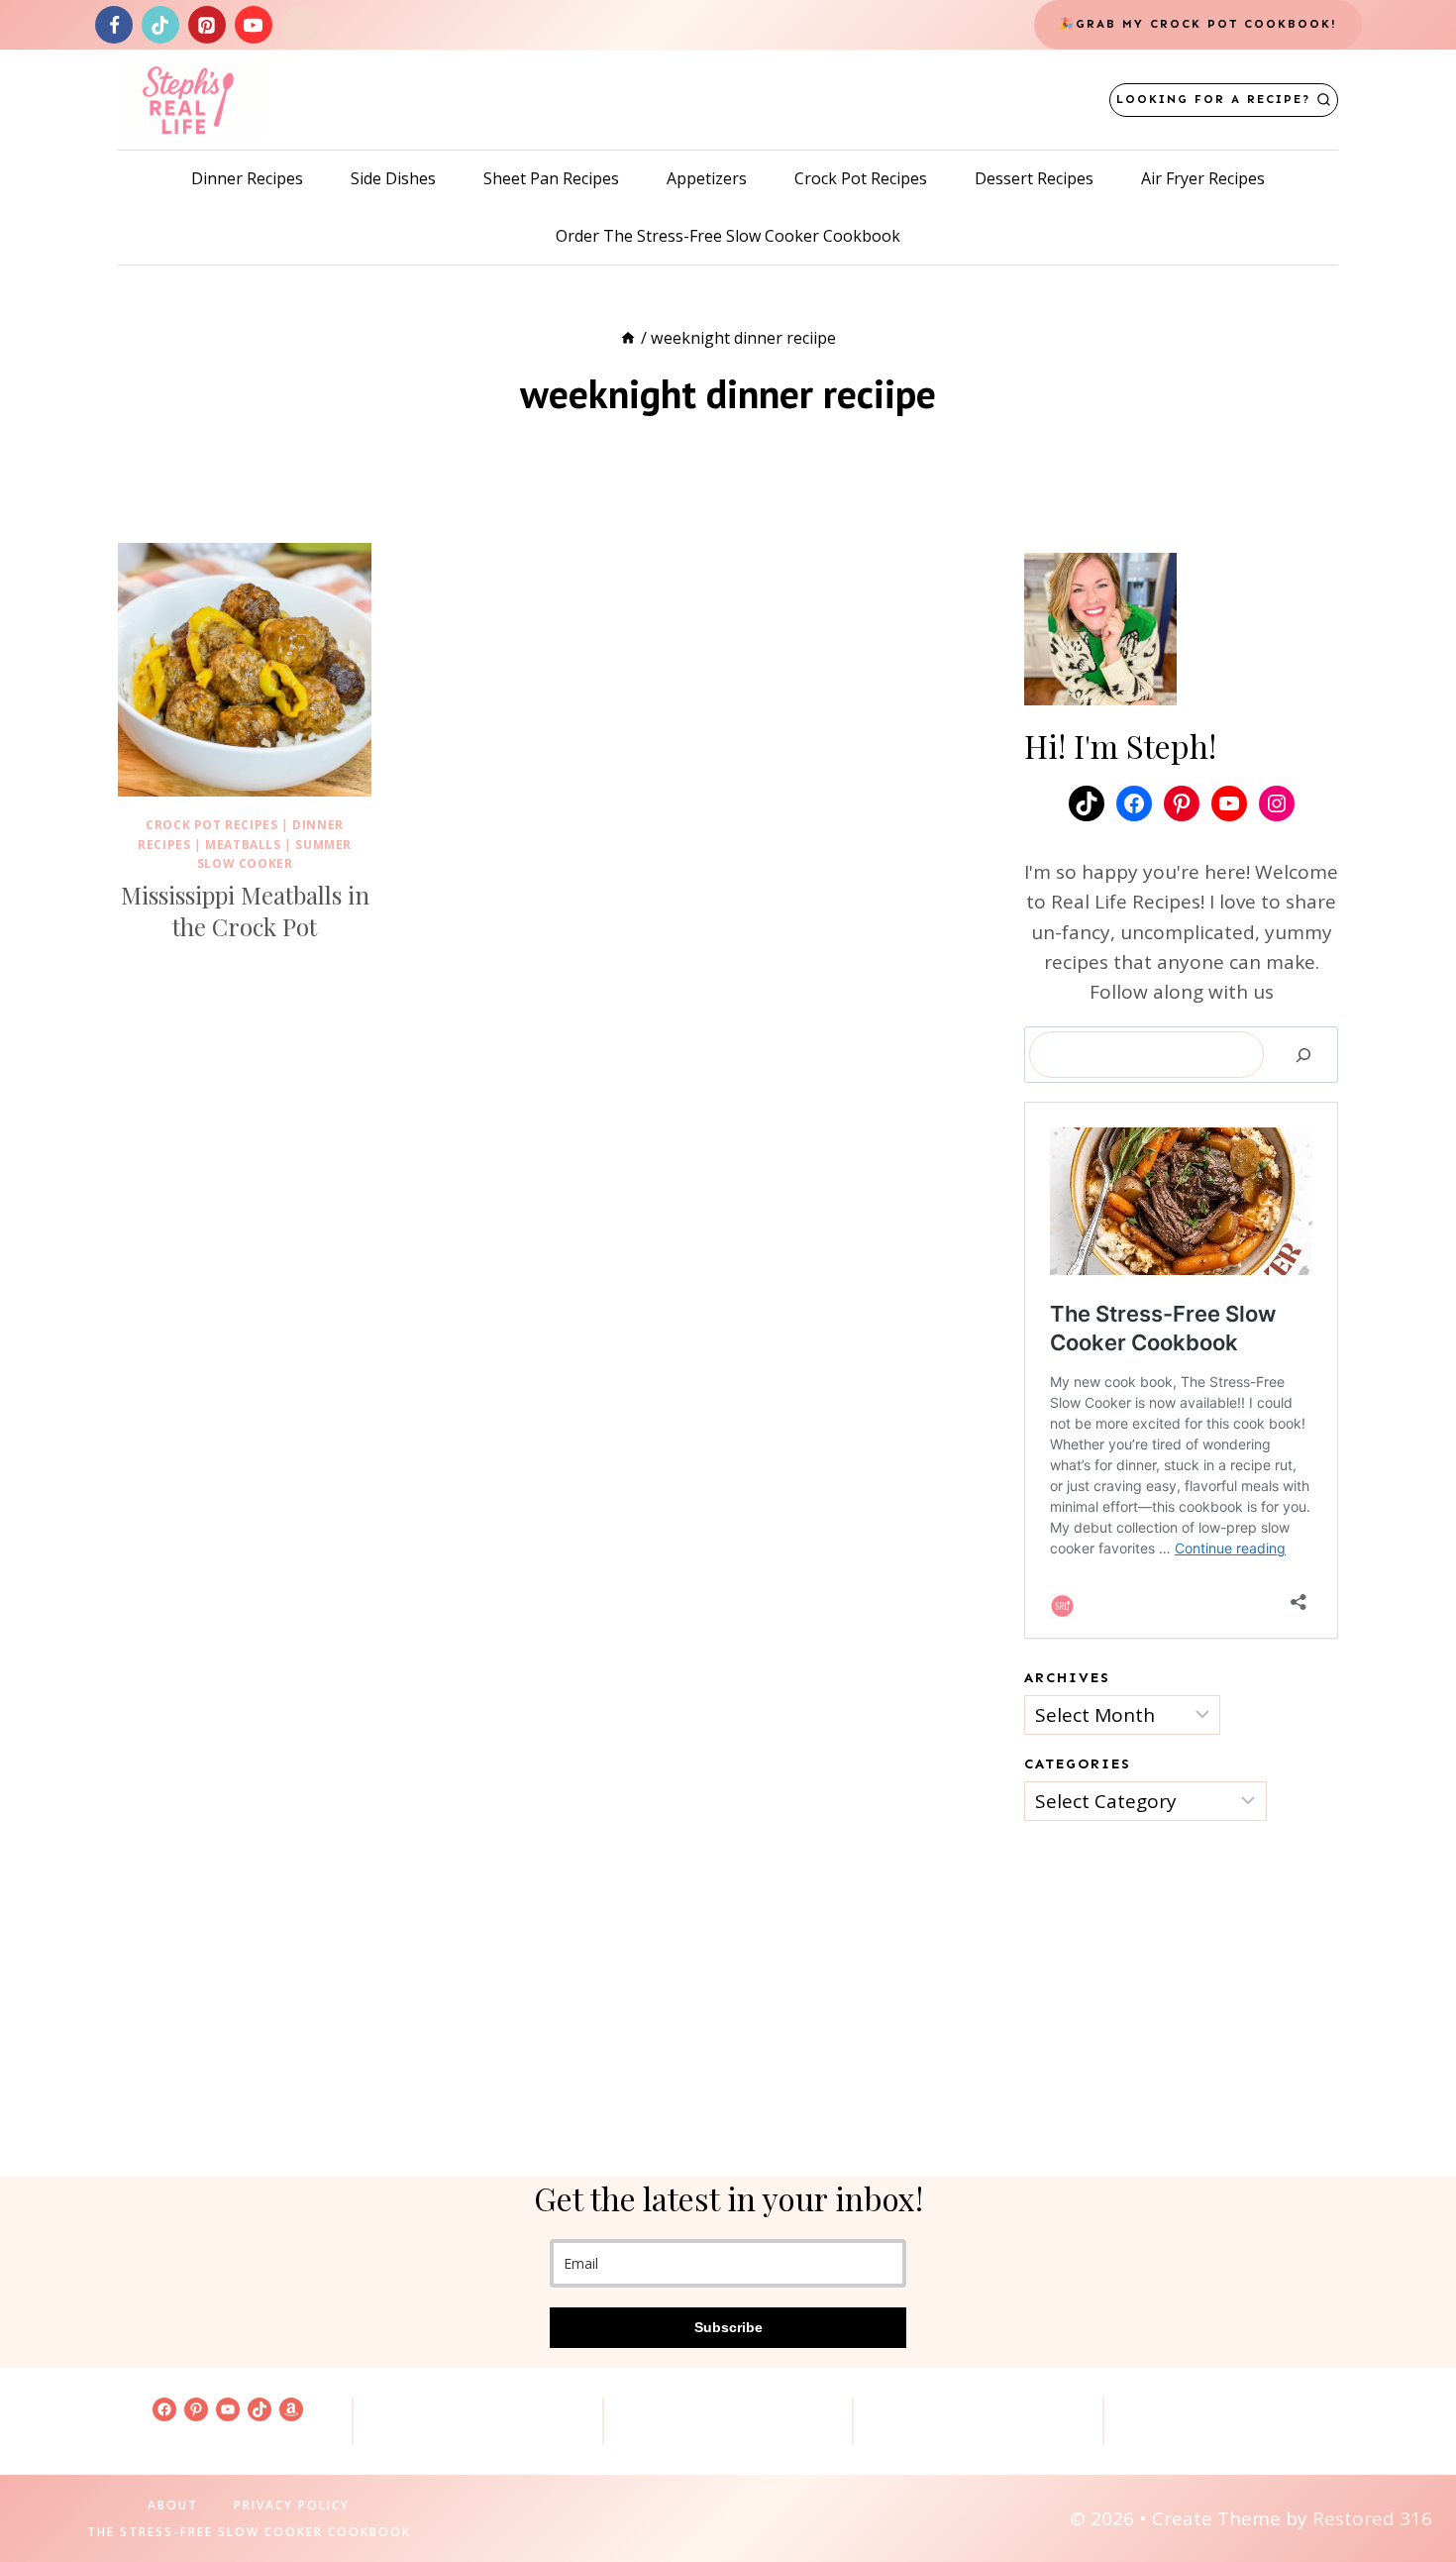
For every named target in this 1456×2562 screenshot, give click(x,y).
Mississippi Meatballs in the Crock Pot (245, 910)
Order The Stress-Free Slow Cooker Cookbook (728, 236)
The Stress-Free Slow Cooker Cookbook (249, 2532)
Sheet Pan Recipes (551, 178)
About (173, 2505)
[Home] (628, 338)
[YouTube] (254, 25)
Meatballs (243, 845)
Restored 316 (1372, 2518)
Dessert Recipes (1034, 178)
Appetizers (707, 178)
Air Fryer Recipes (1203, 178)
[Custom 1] (300, 25)
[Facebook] (114, 25)
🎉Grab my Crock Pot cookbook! (1198, 24)
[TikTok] (160, 25)
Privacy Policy (292, 2505)
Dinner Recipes (247, 178)
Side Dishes (393, 178)
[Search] (1303, 1055)
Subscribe (728, 2327)
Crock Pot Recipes (861, 178)
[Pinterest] (207, 25)
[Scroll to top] (1407, 2484)
